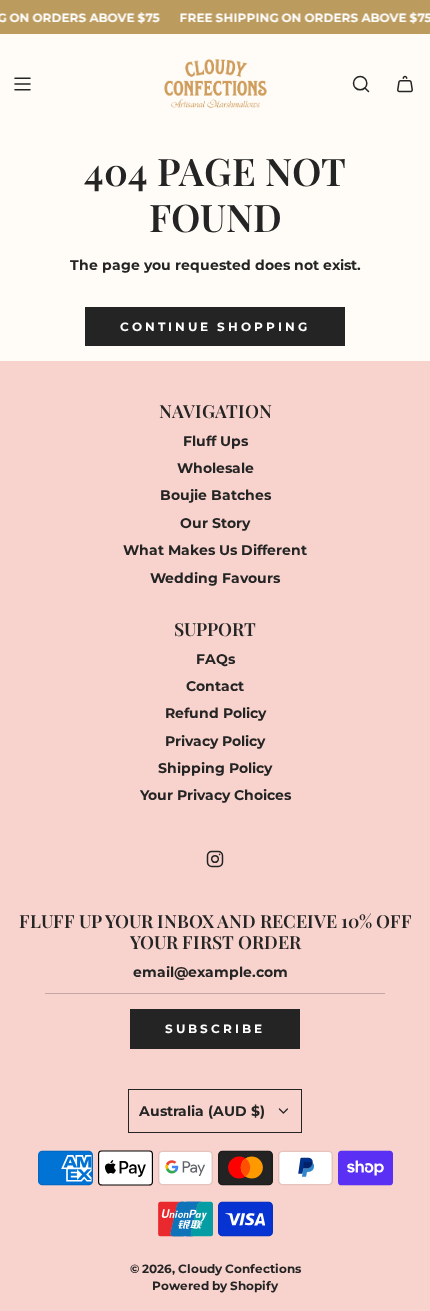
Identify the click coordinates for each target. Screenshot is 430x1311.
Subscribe (215, 1028)
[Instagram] (215, 859)
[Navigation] (22, 84)
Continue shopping (215, 326)
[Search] (361, 84)
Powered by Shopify (215, 1285)
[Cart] (405, 84)
